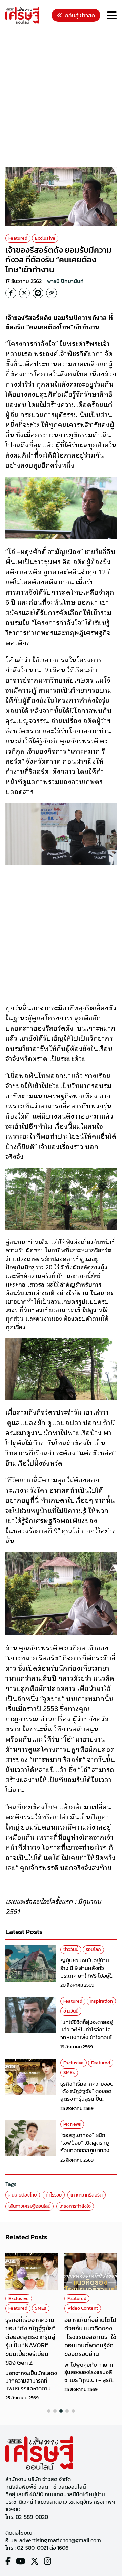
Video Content (83, 2308)
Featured (18, 238)
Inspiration (101, 2001)
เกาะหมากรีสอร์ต (87, 2195)
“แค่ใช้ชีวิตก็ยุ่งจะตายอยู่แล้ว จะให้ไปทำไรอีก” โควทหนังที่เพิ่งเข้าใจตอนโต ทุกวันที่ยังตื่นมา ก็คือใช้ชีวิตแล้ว (88, 2037)
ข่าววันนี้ (71, 1949)
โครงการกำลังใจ (75, 2206)
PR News (72, 2124)
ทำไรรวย (54, 2195)
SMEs (69, 2073)
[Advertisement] (61, 97)
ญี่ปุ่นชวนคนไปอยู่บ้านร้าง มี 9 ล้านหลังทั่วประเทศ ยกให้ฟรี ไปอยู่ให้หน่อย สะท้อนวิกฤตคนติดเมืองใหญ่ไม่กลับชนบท (88, 1976)
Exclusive (45, 238)
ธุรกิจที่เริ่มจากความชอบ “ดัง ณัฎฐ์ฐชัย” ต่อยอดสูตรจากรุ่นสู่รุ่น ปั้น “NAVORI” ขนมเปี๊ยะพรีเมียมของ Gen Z (87, 2099)
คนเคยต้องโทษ (23, 2195)
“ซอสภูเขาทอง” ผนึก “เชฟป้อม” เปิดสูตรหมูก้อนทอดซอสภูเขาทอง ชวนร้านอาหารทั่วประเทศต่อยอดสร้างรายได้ (87, 2150)
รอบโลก (93, 1949)
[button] (49, 2411)
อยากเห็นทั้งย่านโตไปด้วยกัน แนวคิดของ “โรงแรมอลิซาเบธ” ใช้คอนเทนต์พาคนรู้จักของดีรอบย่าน (90, 2337)
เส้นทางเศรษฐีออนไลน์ (29, 2206)
